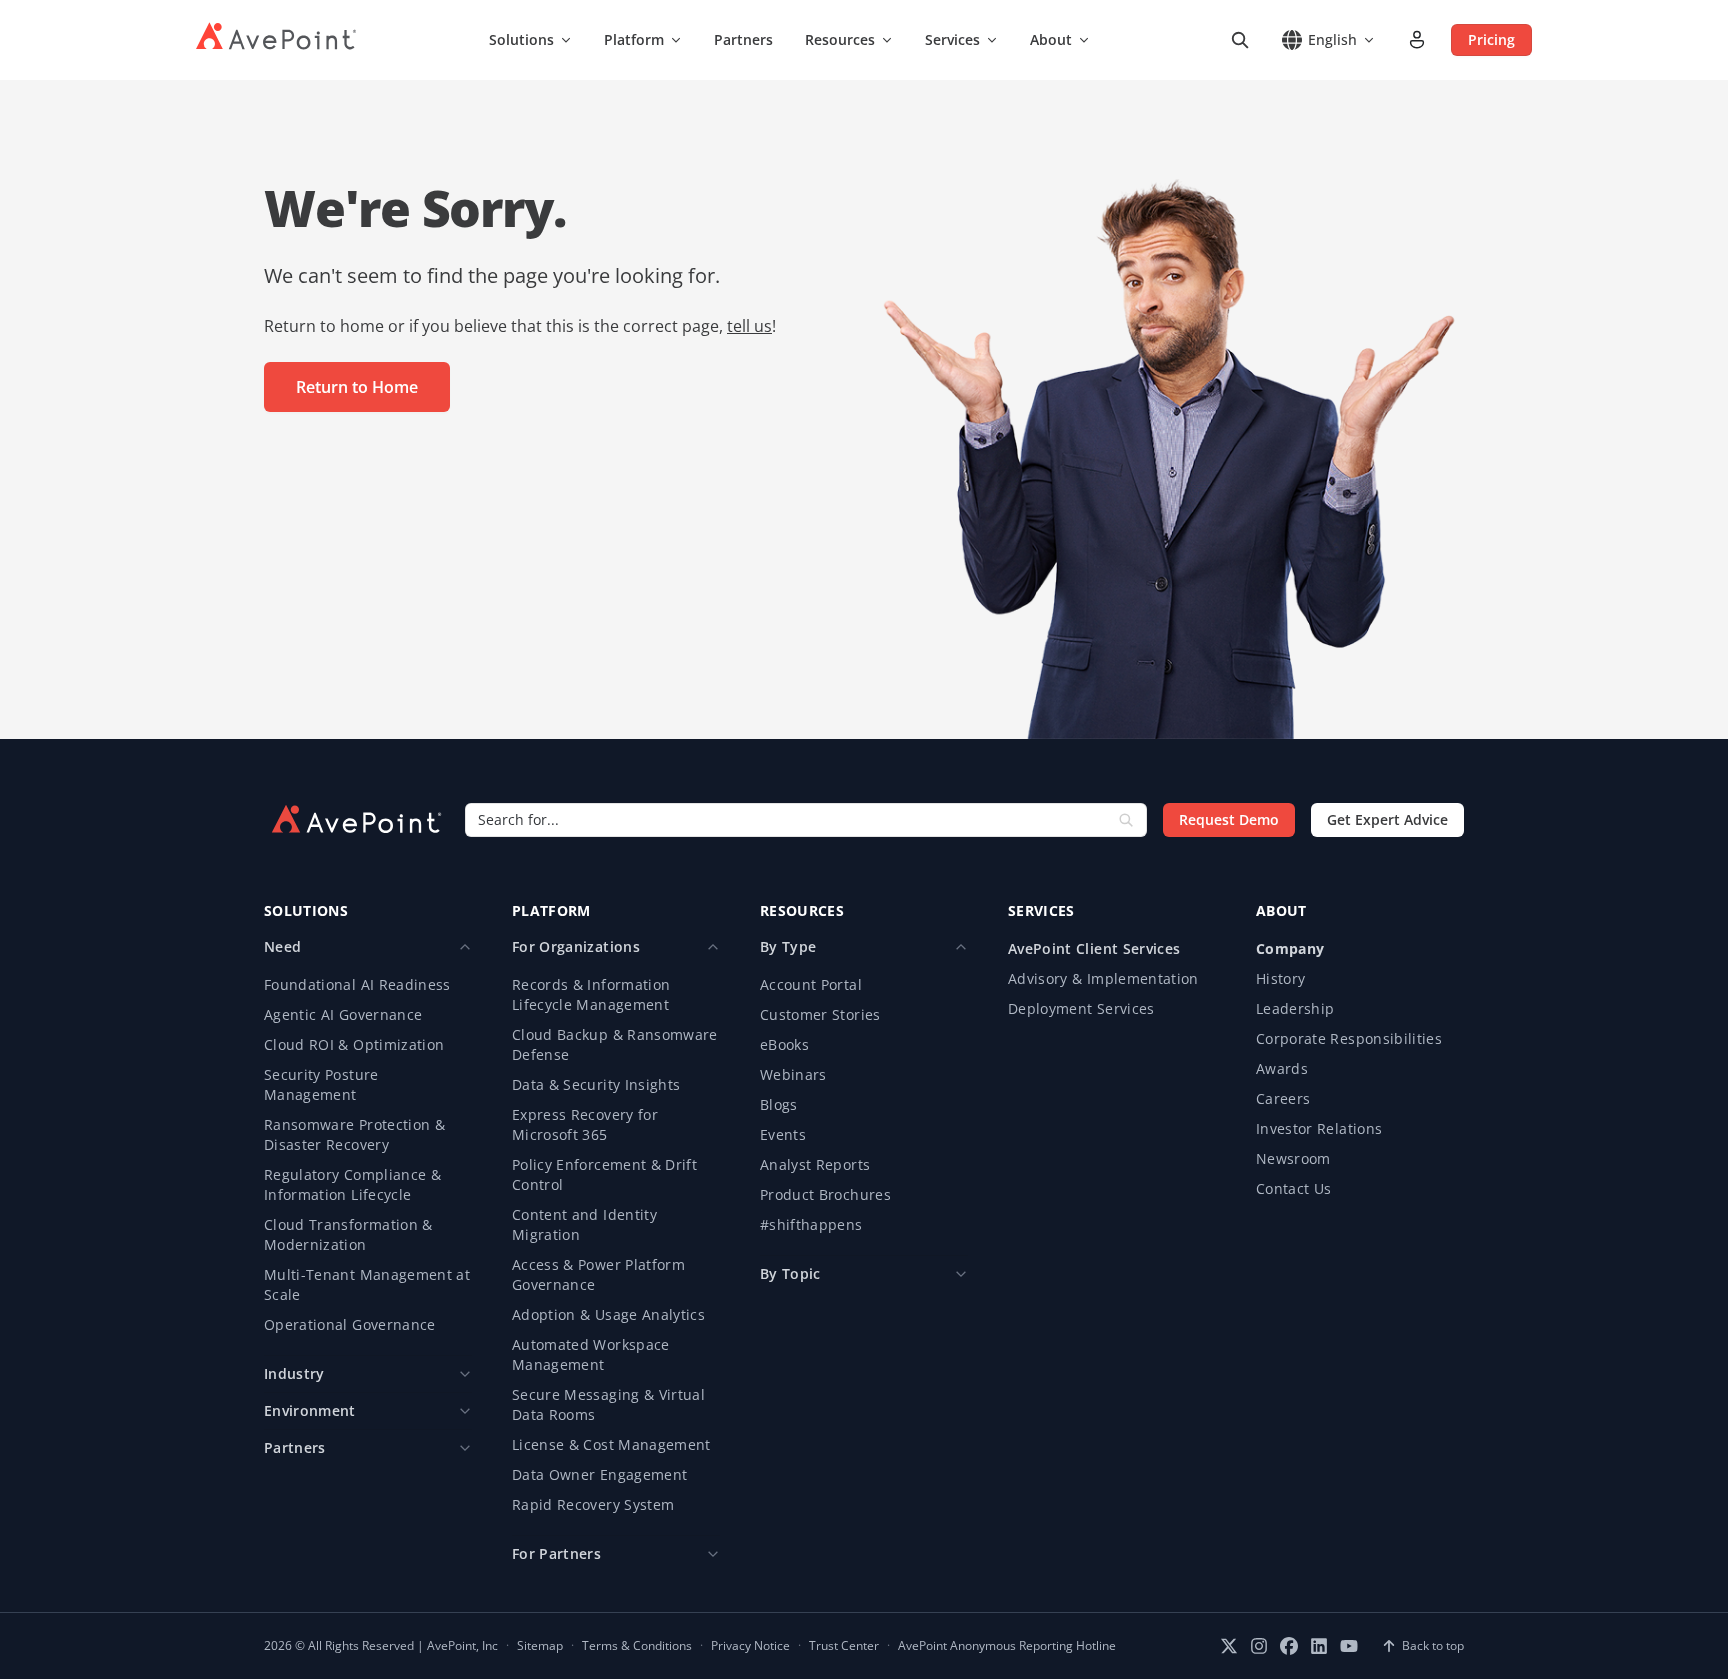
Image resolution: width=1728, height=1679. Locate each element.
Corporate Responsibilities (1349, 1038)
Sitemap (540, 1646)
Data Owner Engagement (599, 1474)
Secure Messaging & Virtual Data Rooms (608, 1404)
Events (783, 1134)
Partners (743, 39)
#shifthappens (811, 1224)
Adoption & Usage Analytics (608, 1314)
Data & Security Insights (596, 1084)
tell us (749, 326)
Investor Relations (1319, 1128)
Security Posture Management (321, 1084)
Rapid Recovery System (593, 1504)
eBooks (784, 1044)
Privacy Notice (750, 1646)
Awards (1282, 1068)
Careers (1283, 1098)
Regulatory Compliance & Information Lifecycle (352, 1184)
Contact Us (1294, 1188)
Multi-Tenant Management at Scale (367, 1284)
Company (1290, 948)
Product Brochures (825, 1194)
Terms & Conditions (637, 1646)
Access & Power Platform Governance (598, 1274)
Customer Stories (820, 1014)
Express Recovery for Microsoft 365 (585, 1124)
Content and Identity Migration (584, 1224)
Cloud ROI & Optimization (354, 1044)
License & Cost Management (611, 1444)
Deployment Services (1081, 1008)
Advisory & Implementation (1103, 978)
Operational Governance (350, 1324)
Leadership (1295, 1008)
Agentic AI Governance (343, 1014)
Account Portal (811, 984)
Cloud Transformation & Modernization (348, 1234)
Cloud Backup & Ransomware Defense (615, 1044)
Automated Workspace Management (591, 1354)
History (1280, 978)
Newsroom (1293, 1158)
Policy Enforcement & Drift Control (604, 1174)
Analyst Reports (815, 1164)
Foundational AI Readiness (357, 984)
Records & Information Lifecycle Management (591, 994)
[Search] (1240, 40)
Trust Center (844, 1646)
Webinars (793, 1074)
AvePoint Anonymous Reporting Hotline (1007, 1646)
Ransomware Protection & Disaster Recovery (354, 1134)
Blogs (779, 1104)
